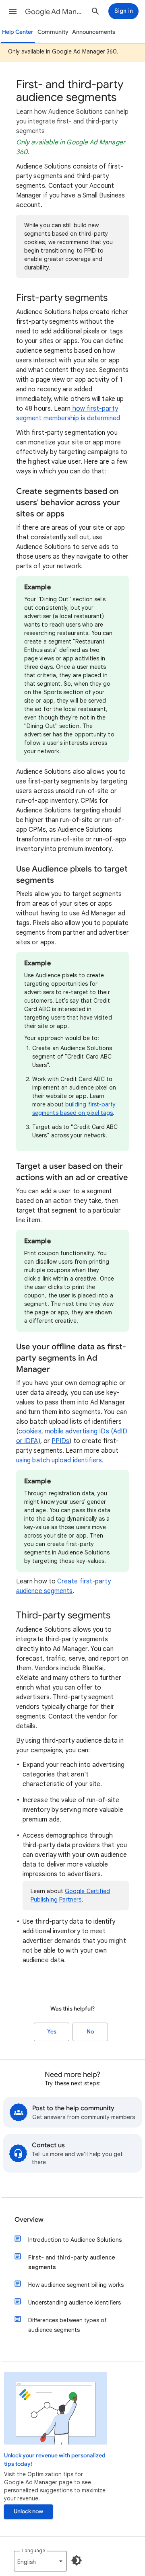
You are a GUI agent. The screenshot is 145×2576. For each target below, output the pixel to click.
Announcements (94, 32)
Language (34, 2550)
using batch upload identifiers (59, 1460)
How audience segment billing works (76, 2285)
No (90, 2032)
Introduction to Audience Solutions (75, 2240)
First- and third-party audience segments (72, 2262)
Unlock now (28, 2511)
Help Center (18, 32)
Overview (29, 2220)
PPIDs (60, 1441)
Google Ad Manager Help (55, 12)
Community (53, 32)
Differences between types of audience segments (67, 2325)
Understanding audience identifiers (75, 2303)
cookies (30, 1431)
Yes (52, 2032)
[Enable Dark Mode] (77, 2560)
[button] (13, 11)
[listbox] (40, 2561)
